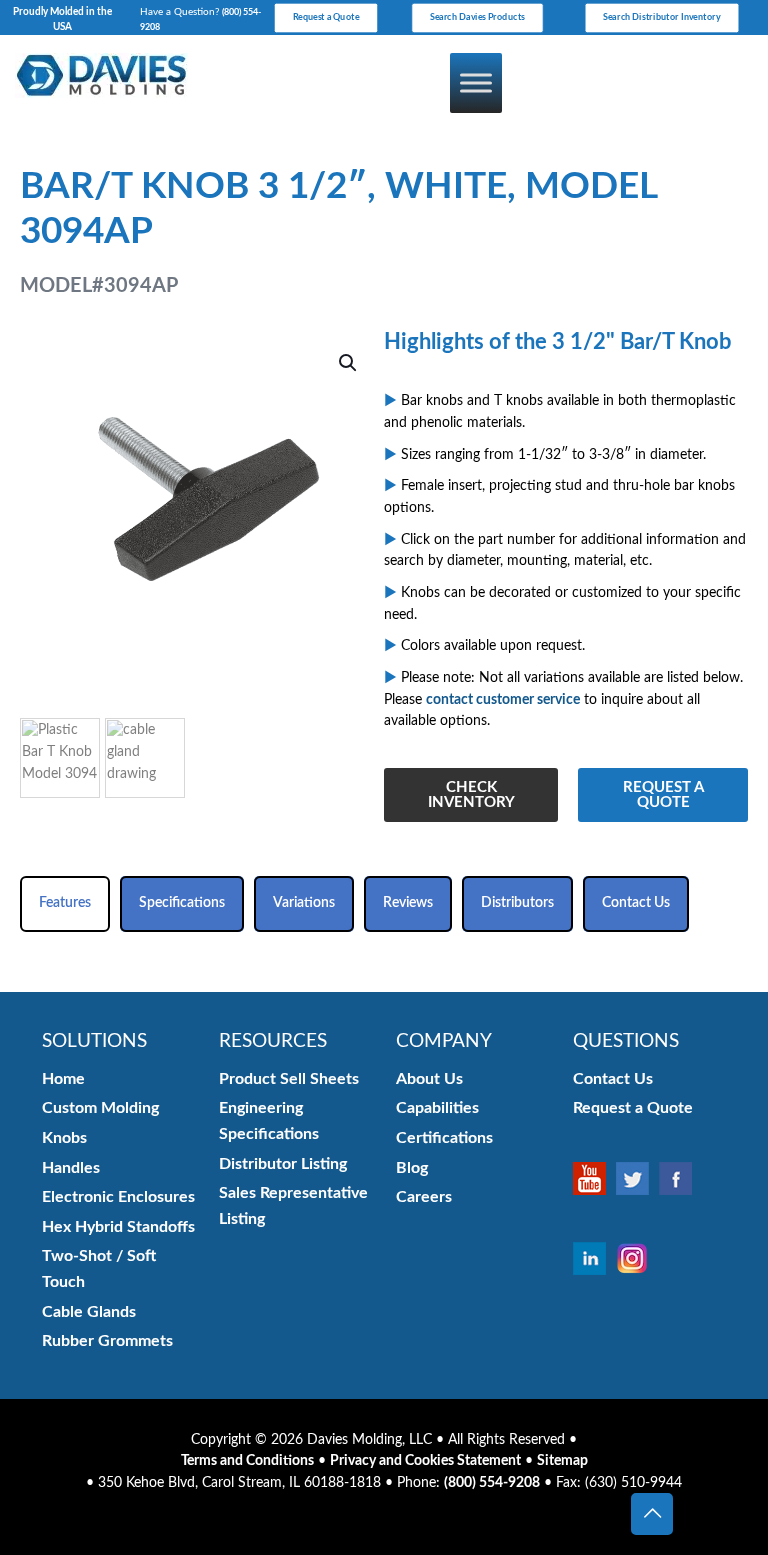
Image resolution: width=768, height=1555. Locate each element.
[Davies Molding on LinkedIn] (594, 1259)
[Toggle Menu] (476, 82)
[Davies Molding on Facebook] (680, 1178)
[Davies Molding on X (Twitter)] (637, 1178)
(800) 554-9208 (492, 1483)
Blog (412, 1168)
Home (63, 1079)
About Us (429, 1079)
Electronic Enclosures (118, 1197)
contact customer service (503, 700)
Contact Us (613, 1079)
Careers (424, 1197)
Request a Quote (633, 1108)
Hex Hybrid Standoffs (118, 1227)
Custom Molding (100, 1108)
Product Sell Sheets (289, 1079)
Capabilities (437, 1108)
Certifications (444, 1138)
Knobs (64, 1138)
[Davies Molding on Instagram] (637, 1259)
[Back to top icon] (652, 1514)
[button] (349, 363)
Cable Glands (89, 1312)
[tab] (65, 904)
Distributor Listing (283, 1164)
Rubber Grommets (107, 1341)
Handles (71, 1168)
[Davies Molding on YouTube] (594, 1178)
